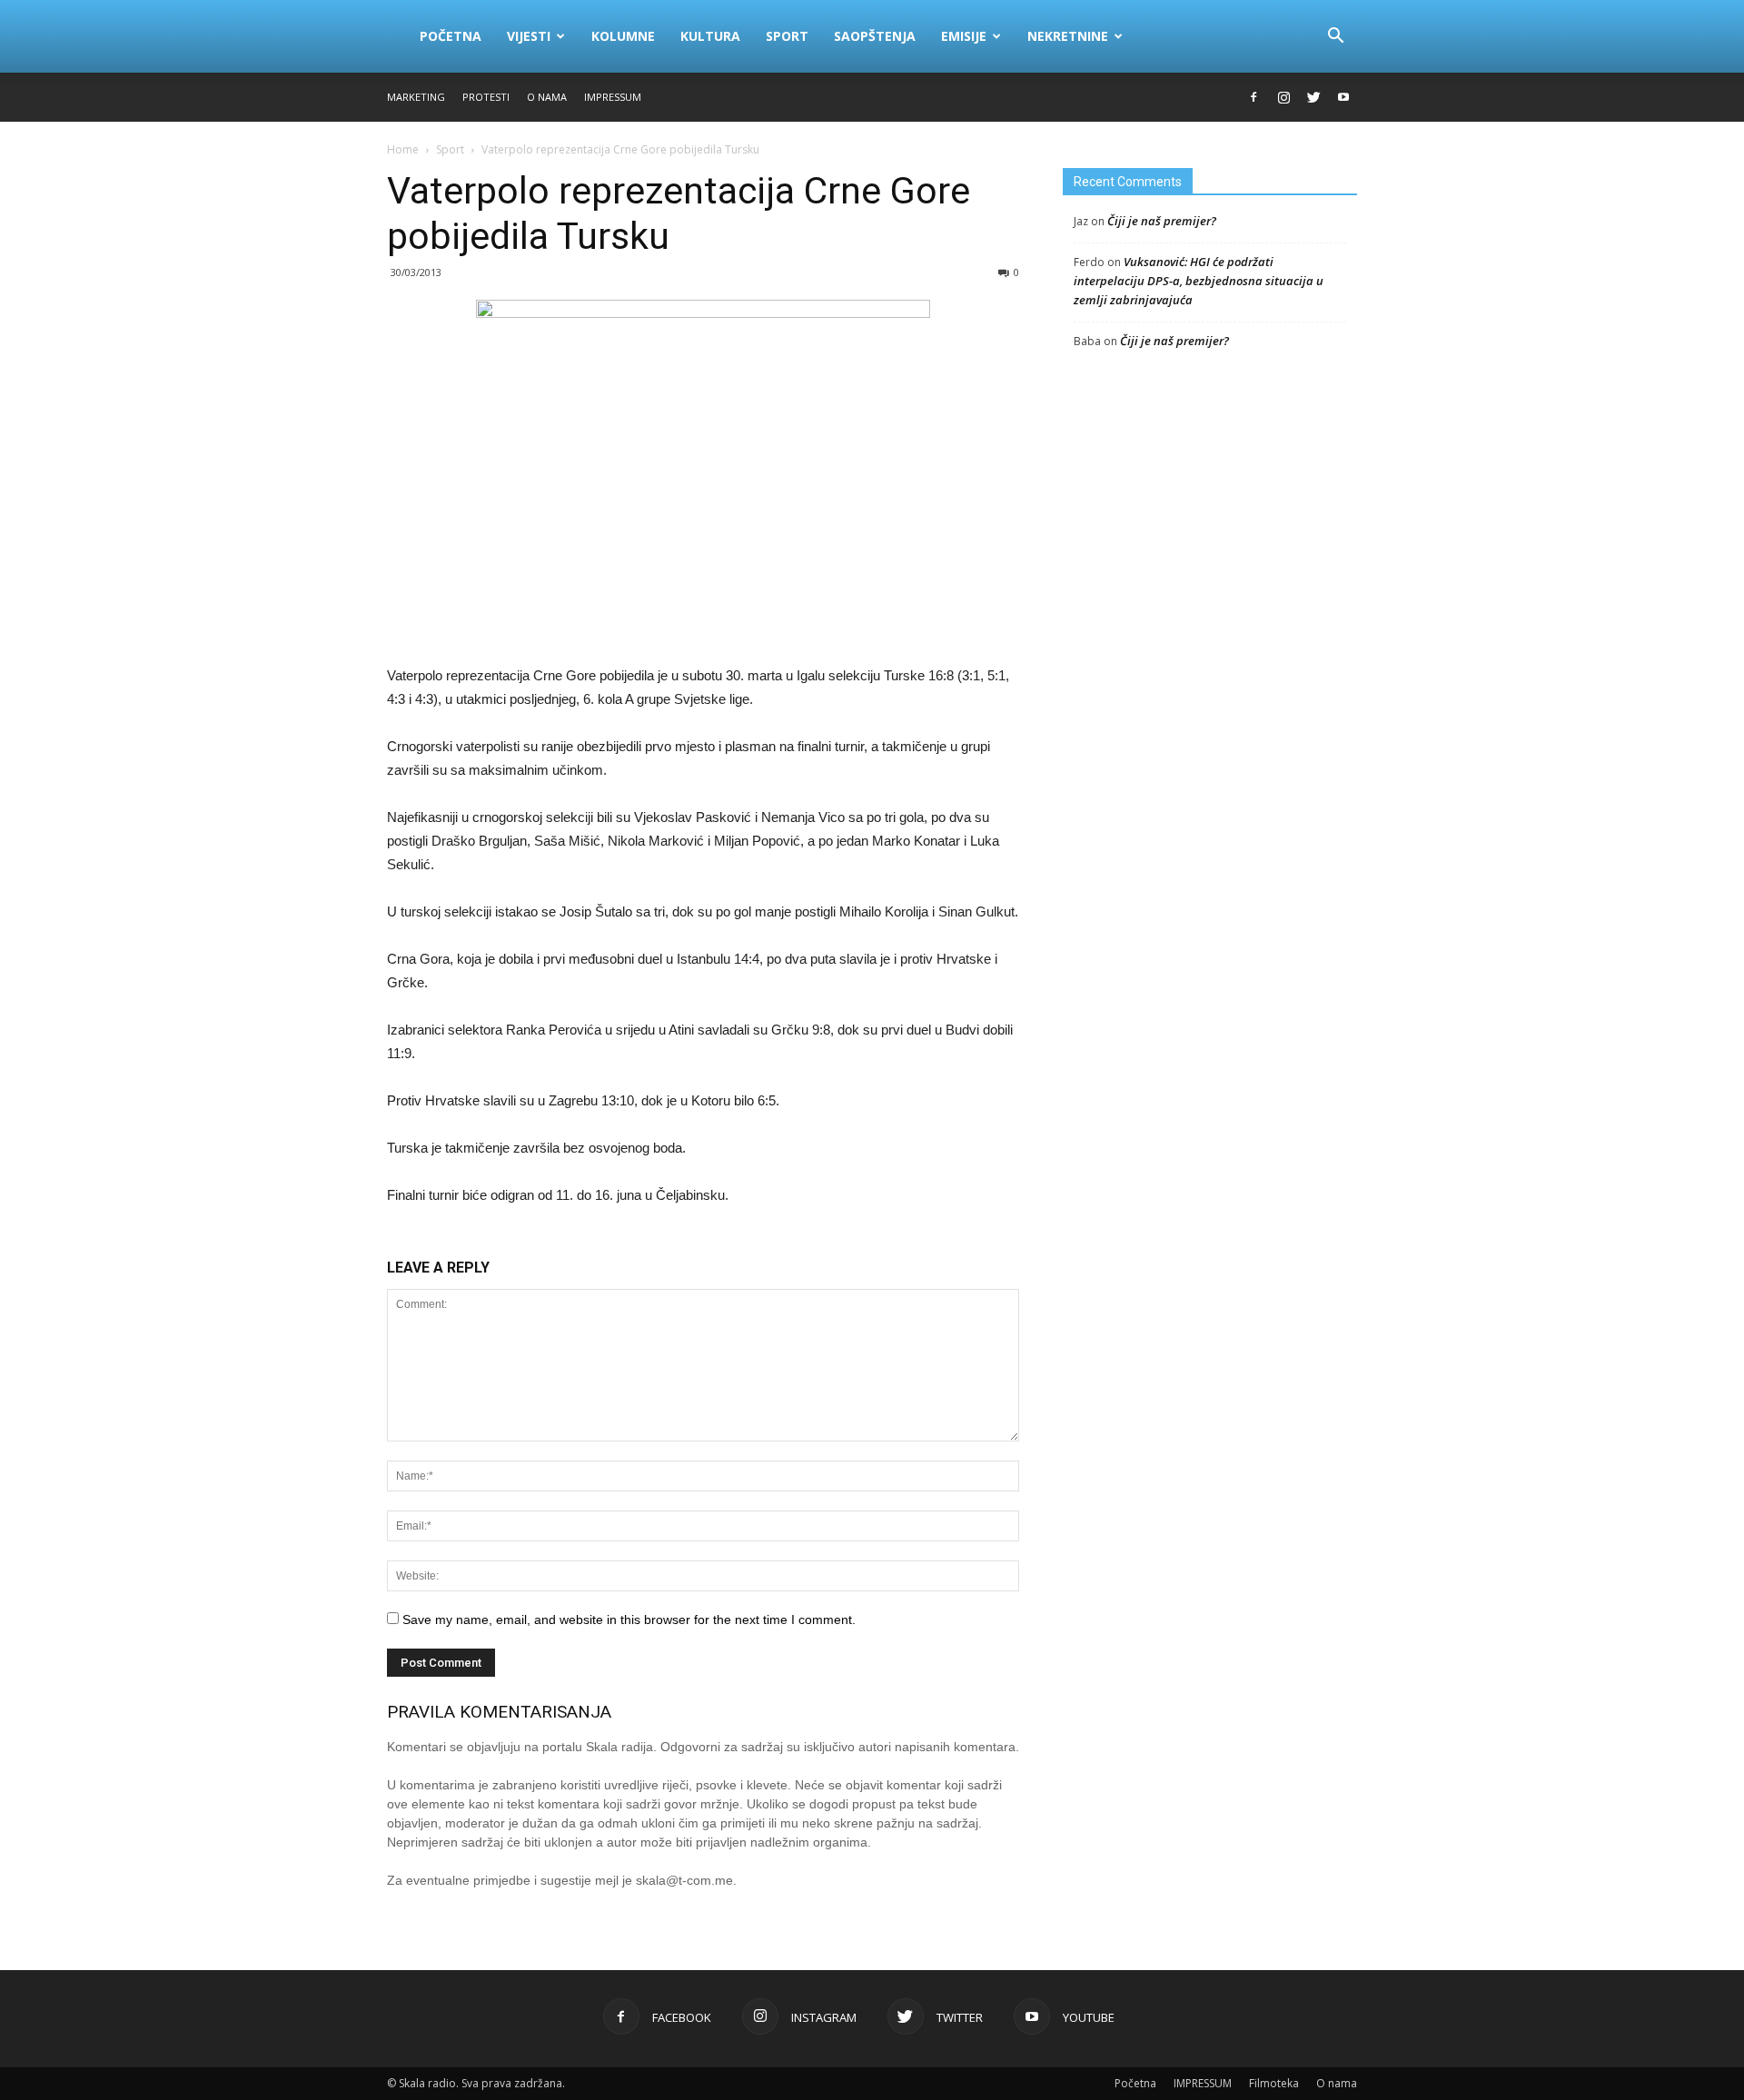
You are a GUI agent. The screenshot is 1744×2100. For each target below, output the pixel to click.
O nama (547, 97)
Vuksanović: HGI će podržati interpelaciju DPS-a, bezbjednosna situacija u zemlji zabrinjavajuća (1199, 281)
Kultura (710, 36)
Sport (787, 36)
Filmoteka (1274, 2083)
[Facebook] (1253, 97)
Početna (451, 36)
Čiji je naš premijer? (1162, 221)
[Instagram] (1283, 97)
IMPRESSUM (613, 97)
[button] (1335, 36)
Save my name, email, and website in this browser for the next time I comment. (629, 1620)
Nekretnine (1068, 36)
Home (403, 149)
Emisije (964, 36)
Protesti (486, 97)
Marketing (416, 97)
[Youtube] (1343, 97)
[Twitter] (1313, 97)
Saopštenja (875, 36)
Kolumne (623, 36)
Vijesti (529, 36)
